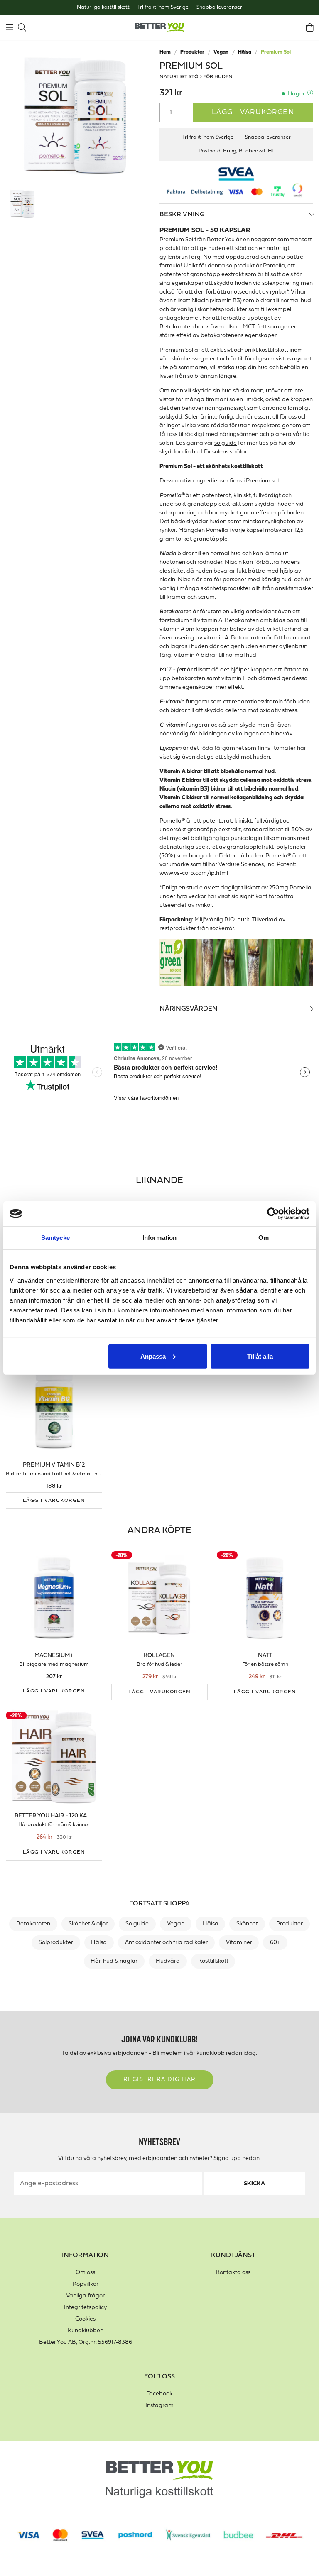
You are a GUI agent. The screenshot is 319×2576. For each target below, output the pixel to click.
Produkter (192, 52)
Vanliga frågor (85, 2296)
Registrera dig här (160, 2080)
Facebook (159, 2394)
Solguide (137, 1924)
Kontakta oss (233, 2273)
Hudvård (168, 1961)
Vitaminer (239, 1943)
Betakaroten (33, 1924)
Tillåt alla (260, 1356)
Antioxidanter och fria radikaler (166, 1943)
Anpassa (153, 1356)
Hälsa (245, 52)
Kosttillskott (213, 1961)
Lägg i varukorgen (253, 112)
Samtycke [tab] (55, 1238)
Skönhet (247, 1924)
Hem (165, 52)
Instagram (159, 2406)
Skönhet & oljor (88, 1924)
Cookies (85, 2319)
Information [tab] (159, 1238)
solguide (226, 443)
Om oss (85, 2273)
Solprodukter (56, 1943)
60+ (275, 1943)
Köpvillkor (86, 2284)
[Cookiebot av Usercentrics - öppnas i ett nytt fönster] (273, 1214)
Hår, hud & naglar (114, 1961)
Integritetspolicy (85, 2308)
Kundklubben (86, 2331)
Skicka (254, 2184)
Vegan (221, 52)
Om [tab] (264, 1238)
